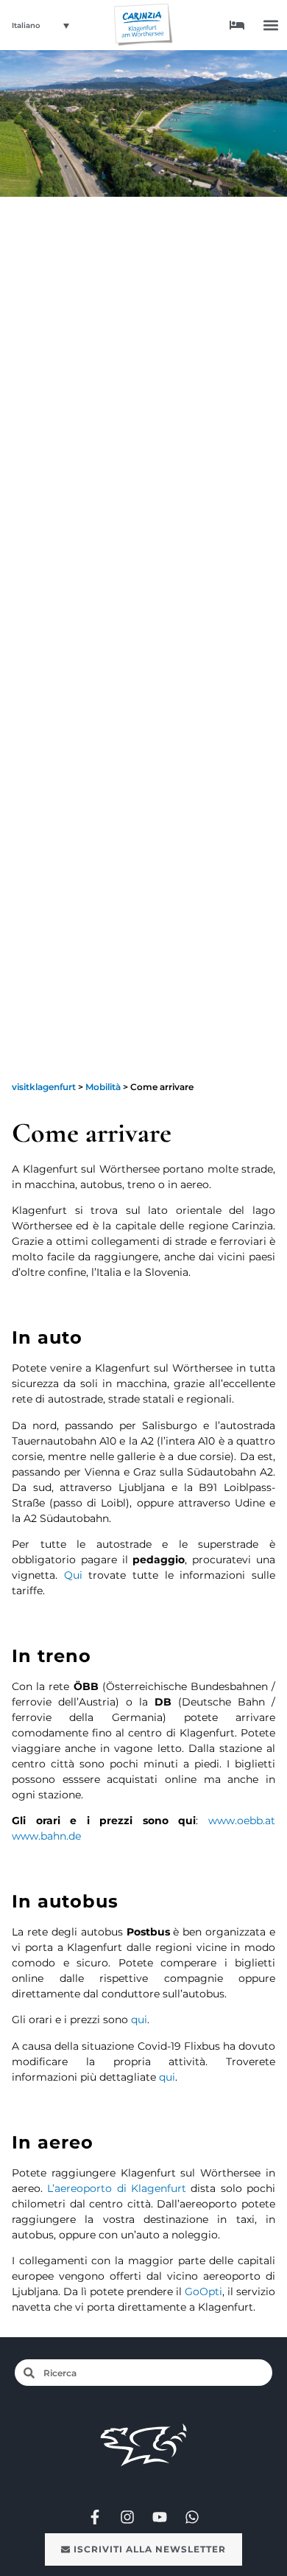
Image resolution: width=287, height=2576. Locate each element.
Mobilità (103, 1087)
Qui (77, 1575)
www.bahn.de (46, 1836)
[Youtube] (160, 2517)
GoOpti (203, 2291)
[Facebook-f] (95, 2517)
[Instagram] (127, 2517)
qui (139, 2020)
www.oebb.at (242, 1821)
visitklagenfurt (44, 1087)
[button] (271, 25)
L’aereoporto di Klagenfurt (117, 2188)
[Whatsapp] (192, 2517)
